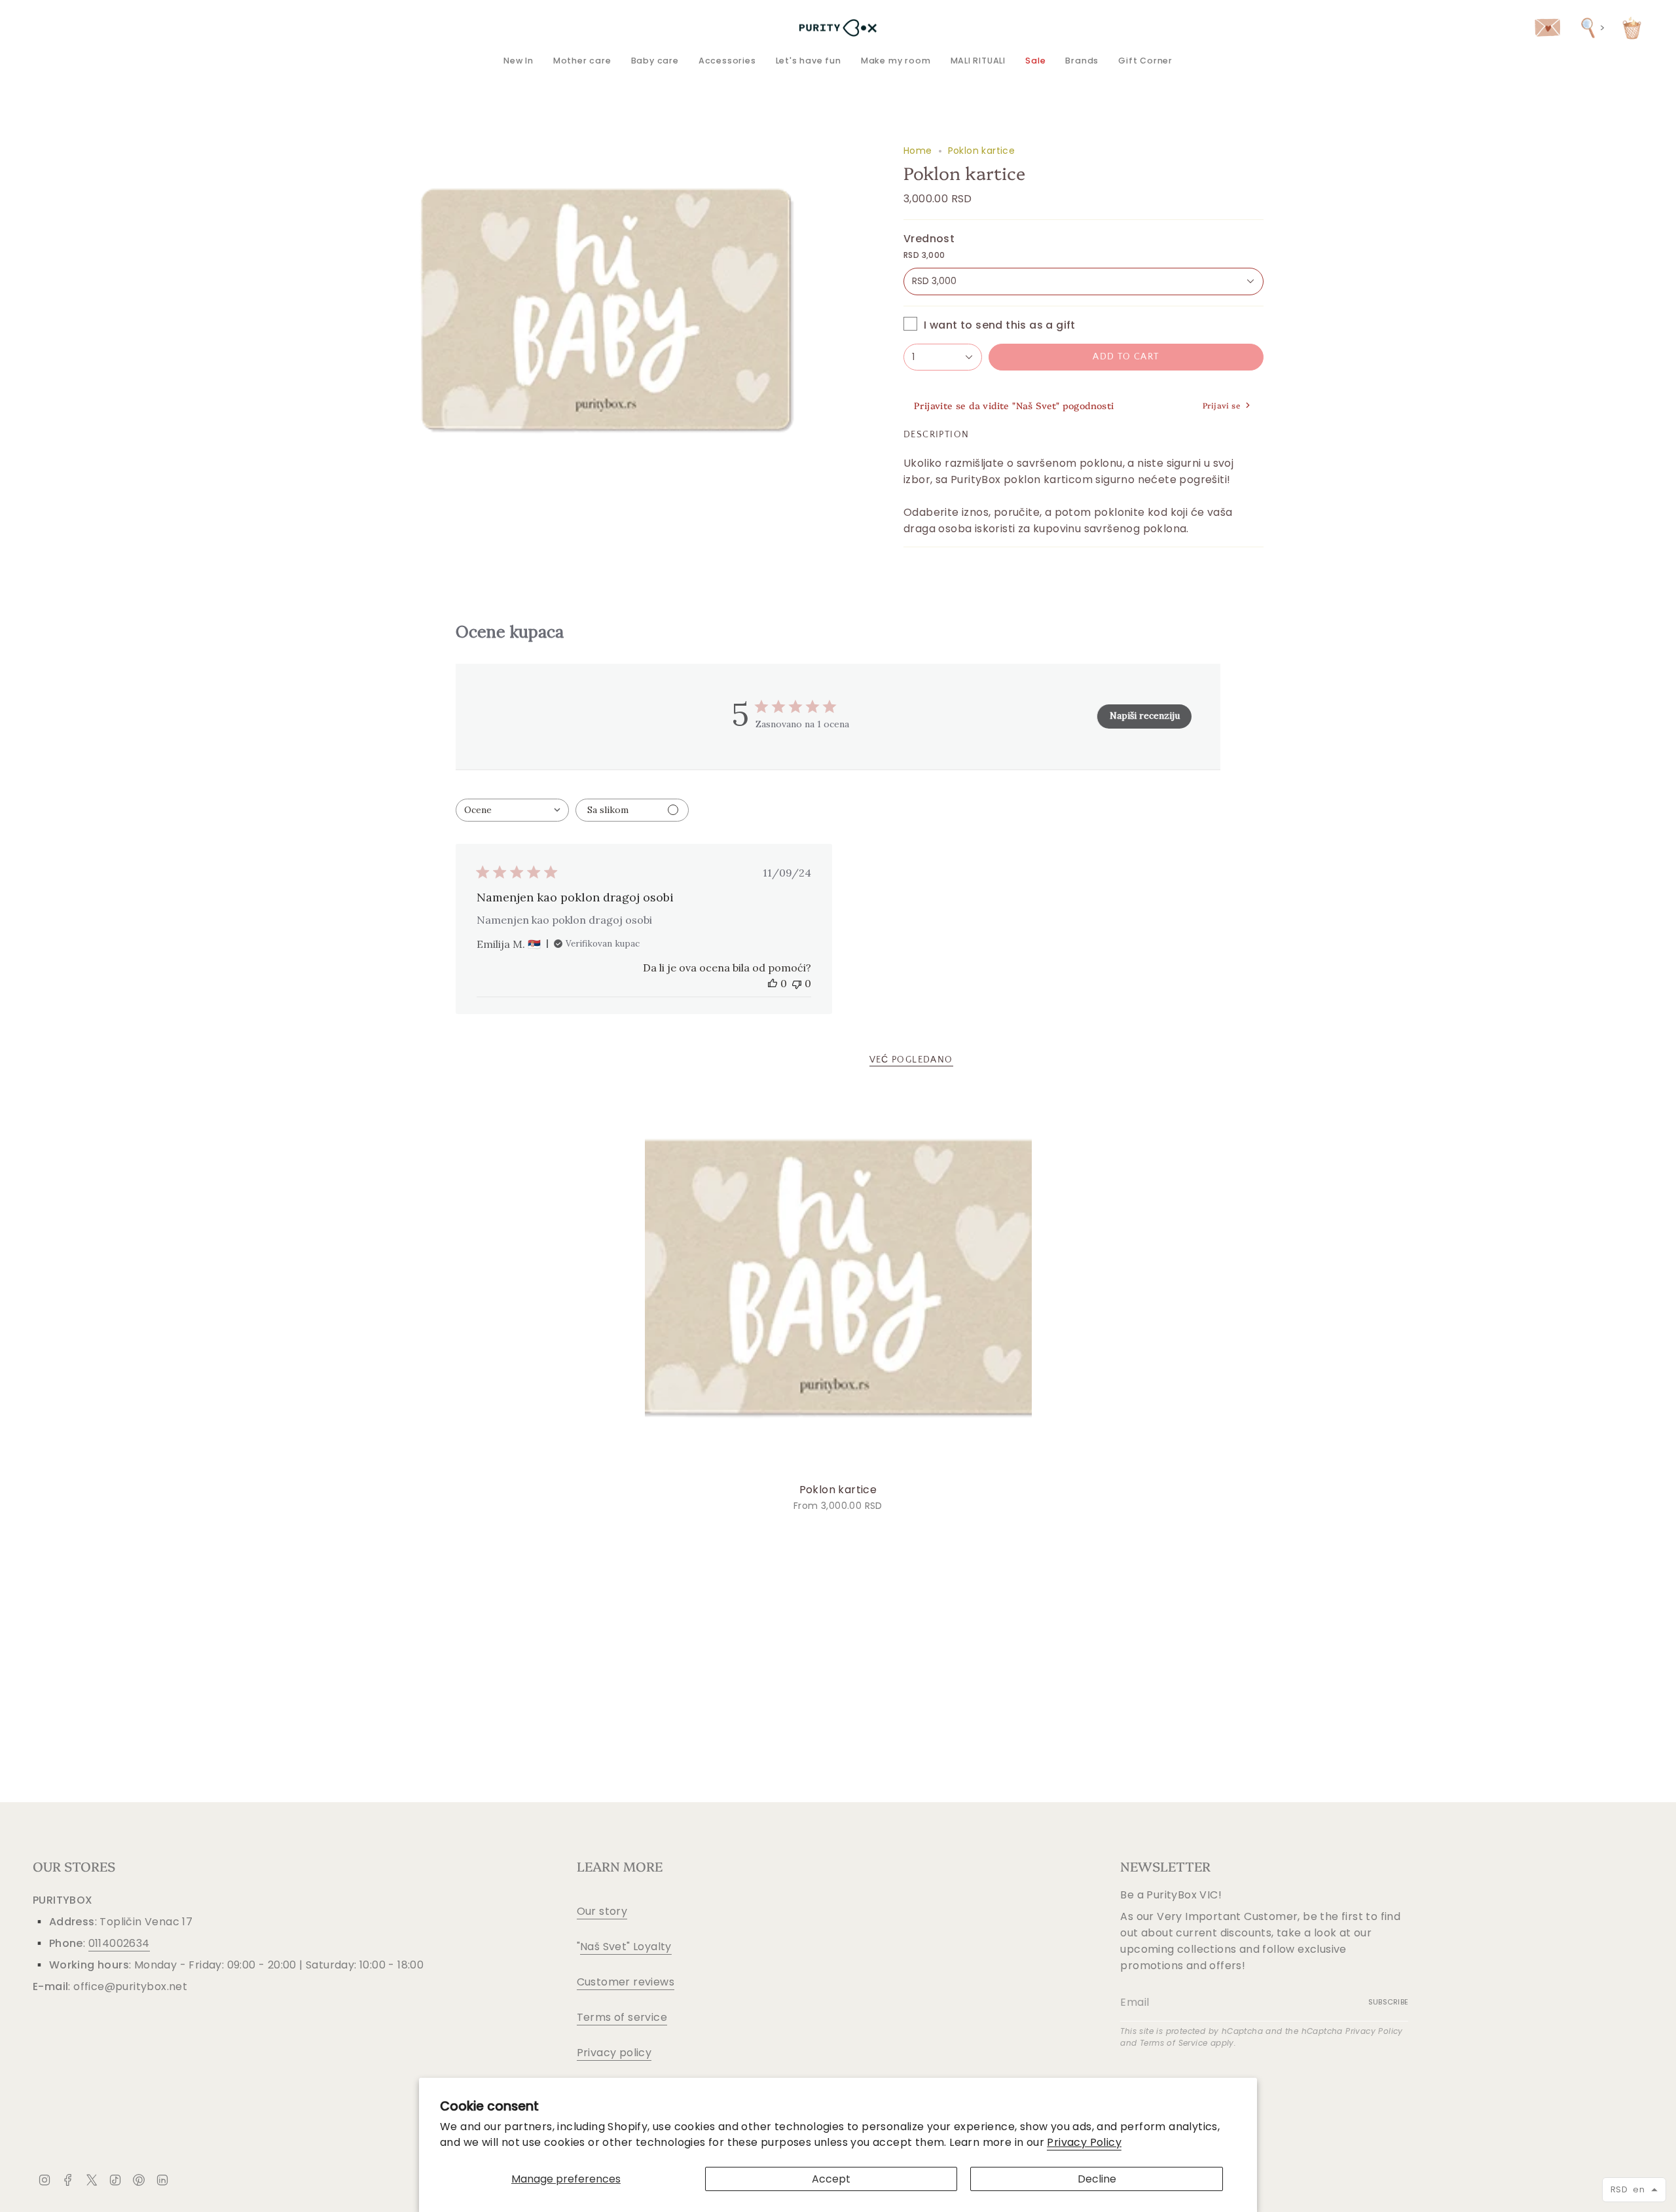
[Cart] (1632, 28)
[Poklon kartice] (838, 1283)
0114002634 (119, 1943)
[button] (582, 61)
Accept (831, 2179)
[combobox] (512, 810)
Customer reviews (626, 1982)
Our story (602, 1911)
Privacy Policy (1084, 2142)
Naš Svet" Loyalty (626, 1947)
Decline (1097, 2179)
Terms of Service (1174, 2043)
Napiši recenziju (1145, 716)
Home (918, 151)
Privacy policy (614, 2053)
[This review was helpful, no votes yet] (773, 983)
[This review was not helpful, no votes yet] (797, 983)
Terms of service (622, 2017)
